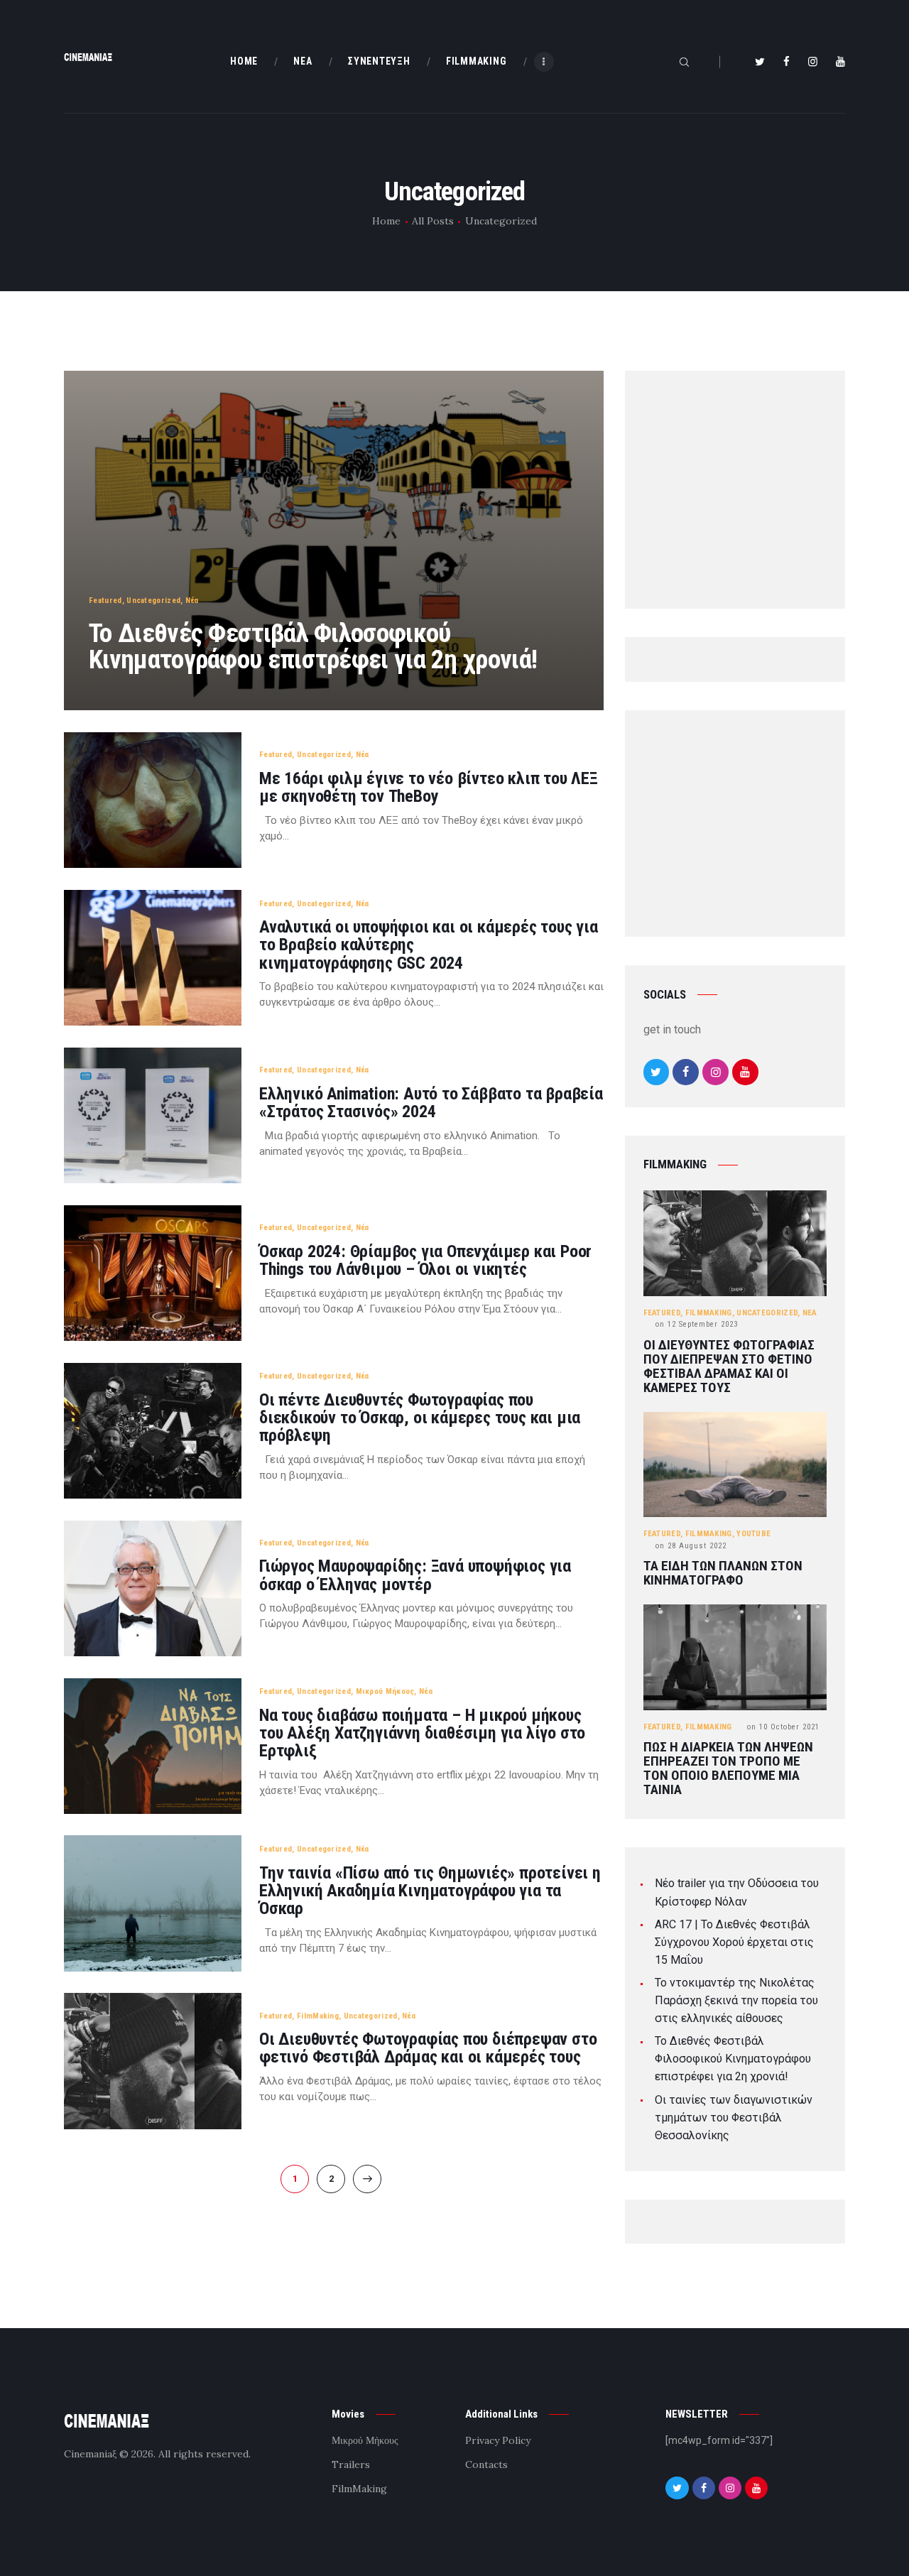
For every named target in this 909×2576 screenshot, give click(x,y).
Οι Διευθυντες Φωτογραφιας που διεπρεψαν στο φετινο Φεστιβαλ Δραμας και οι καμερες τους (729, 1366)
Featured (105, 600)
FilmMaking (318, 2016)
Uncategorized (153, 600)
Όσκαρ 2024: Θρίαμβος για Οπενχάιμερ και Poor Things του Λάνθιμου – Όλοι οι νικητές (425, 1261)
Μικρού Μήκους (385, 1691)
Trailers (351, 2464)
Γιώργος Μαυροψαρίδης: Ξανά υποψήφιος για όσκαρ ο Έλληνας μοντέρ (415, 1575)
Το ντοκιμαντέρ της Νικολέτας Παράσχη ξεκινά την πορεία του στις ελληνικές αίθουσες (736, 2000)
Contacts (486, 2464)
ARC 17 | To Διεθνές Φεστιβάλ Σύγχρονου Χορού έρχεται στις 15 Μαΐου (734, 1942)
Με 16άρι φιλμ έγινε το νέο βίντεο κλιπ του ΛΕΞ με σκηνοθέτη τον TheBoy (429, 788)
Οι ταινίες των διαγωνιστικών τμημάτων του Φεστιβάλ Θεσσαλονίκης (734, 2118)
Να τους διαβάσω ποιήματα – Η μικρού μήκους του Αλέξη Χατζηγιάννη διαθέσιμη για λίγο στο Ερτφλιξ (422, 1734)
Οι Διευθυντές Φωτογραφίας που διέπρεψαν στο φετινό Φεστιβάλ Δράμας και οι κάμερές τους (428, 2048)
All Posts (433, 221)
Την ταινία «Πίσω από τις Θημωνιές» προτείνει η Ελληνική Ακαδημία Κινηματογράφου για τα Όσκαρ (430, 1891)
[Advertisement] (750, 493)
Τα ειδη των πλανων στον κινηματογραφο (723, 1573)
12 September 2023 (697, 1324)
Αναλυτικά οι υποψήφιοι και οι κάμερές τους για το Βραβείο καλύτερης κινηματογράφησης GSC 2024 (429, 945)
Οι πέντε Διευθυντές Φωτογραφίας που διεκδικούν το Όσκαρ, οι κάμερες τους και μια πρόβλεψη (420, 1418)
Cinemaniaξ (90, 2454)
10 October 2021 (783, 1727)
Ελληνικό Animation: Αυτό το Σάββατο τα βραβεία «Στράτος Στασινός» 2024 (431, 1103)
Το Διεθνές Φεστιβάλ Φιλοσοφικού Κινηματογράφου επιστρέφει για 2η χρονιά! (313, 646)
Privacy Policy (498, 2440)
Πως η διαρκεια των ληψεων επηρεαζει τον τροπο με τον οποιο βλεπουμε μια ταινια (728, 1768)
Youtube (753, 1534)
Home (386, 221)
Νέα (192, 600)
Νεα (810, 1313)
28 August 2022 (691, 1546)
